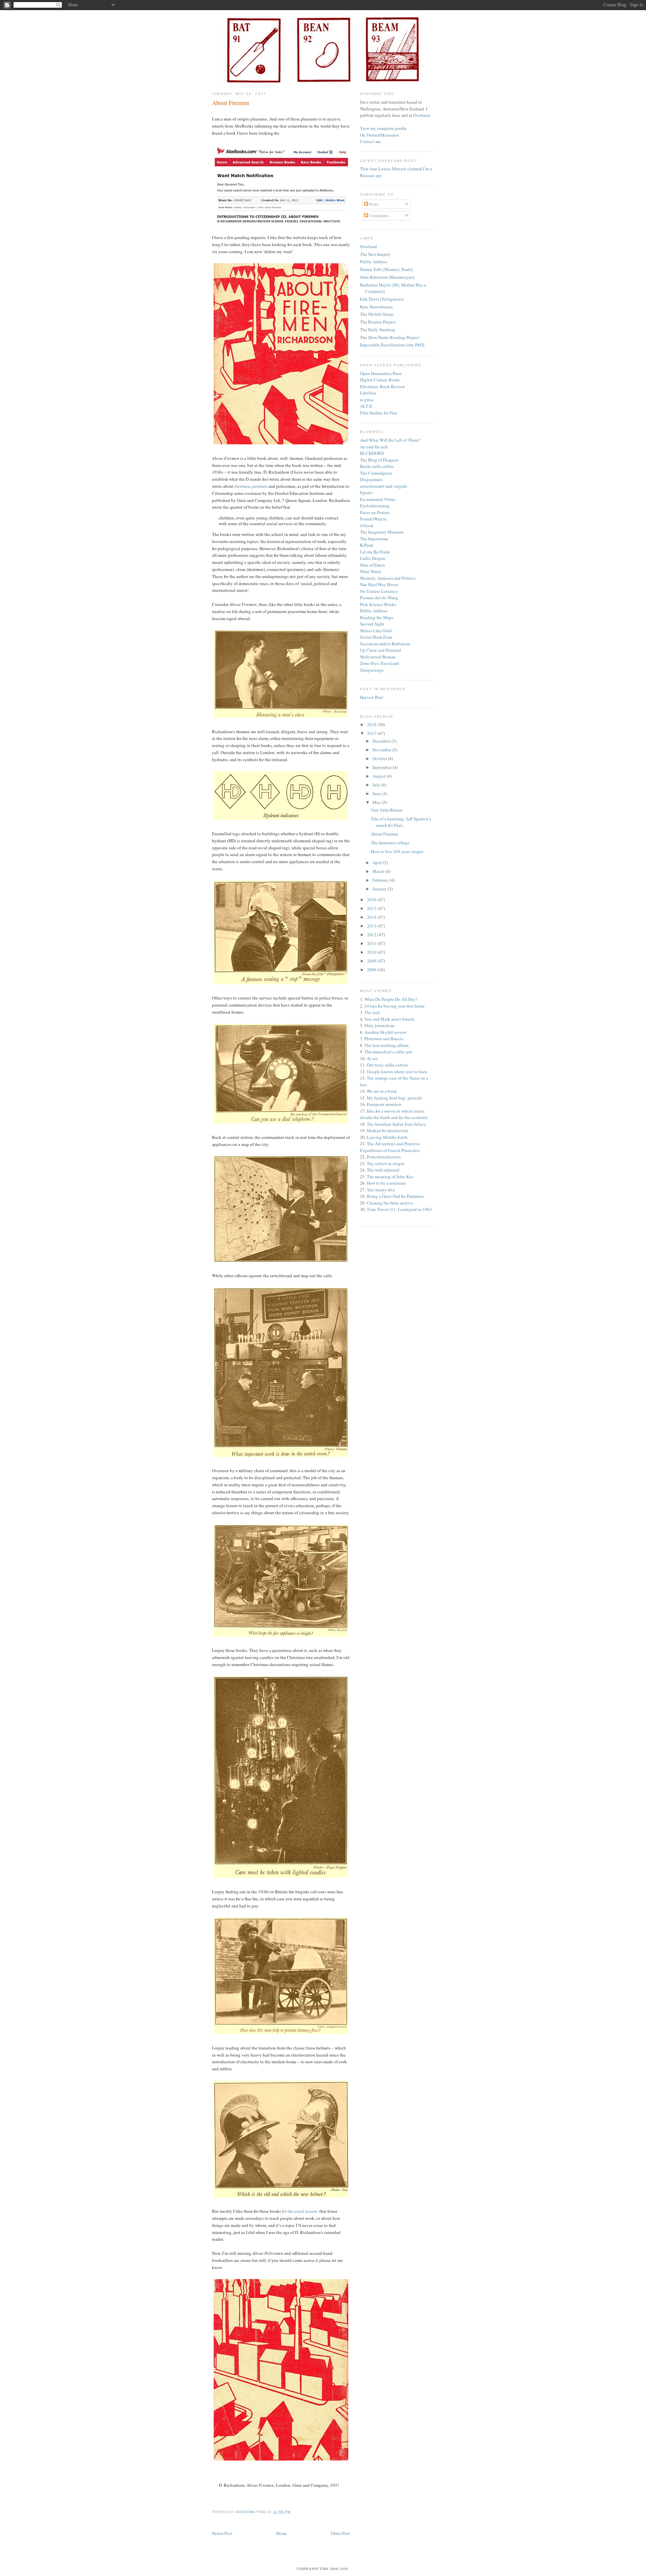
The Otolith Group (377, 314)
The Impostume (374, 539)
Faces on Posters (375, 512)
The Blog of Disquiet (379, 460)
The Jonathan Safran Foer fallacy (397, 1124)
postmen (260, 486)
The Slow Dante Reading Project (390, 337)
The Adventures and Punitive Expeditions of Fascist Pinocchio (390, 1147)
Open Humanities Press (381, 373)
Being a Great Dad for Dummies (395, 1196)
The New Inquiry (375, 254)
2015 (372, 908)
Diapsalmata (371, 479)
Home (282, 2533)
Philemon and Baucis (384, 1039)
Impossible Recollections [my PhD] (392, 345)
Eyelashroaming (375, 506)
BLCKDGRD (372, 453)
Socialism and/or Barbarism (385, 644)
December (382, 741)
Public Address (374, 262)
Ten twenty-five (381, 1190)
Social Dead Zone (376, 637)
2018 (372, 724)
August (380, 776)
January (380, 889)
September (383, 767)
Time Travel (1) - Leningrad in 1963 (399, 1209)
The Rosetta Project (378, 322)
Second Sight (372, 624)
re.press (367, 400)
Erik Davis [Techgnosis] (382, 299)
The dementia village (390, 843)
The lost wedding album (386, 1045)
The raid (372, 1012)
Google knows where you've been (397, 1072)
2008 (372, 970)
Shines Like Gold (376, 631)
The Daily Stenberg (378, 330)
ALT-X (366, 406)
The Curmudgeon (376, 473)
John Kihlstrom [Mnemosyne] (387, 277)
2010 (372, 952)
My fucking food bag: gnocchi (394, 1098)
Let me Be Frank (375, 552)
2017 (372, 733)
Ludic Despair (373, 558)
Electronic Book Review (382, 386)
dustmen (242, 486)
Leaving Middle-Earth (387, 1137)
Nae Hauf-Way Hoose (379, 584)
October (380, 758)
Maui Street (371, 571)
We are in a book (382, 1091)
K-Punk (367, 545)
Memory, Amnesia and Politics (388, 578)
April (378, 862)
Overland (422, 115)
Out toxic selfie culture (387, 1065)
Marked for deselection (388, 1130)
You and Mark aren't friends (389, 1019)
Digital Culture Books (380, 380)
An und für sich (374, 447)
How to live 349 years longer (397, 851)
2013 (372, 926)
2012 (372, 935)
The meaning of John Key (390, 1177)
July (377, 785)
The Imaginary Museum (382, 532)
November (382, 750)
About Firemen (384, 834)
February (381, 880)
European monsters (384, 1104)
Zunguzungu (372, 670)
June (377, 793)
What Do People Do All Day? (391, 999)
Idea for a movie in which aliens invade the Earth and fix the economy (394, 1114)
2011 (372, 943)
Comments (378, 215)
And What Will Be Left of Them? (390, 440)
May (377, 802)
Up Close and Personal (381, 650)
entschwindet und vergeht (384, 486)
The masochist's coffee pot (388, 1052)
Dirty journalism (379, 1025)
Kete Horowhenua (376, 307)
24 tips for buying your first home (394, 1006)
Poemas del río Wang (379, 598)
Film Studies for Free (379, 413)
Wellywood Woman (378, 657)
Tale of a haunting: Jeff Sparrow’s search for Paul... (401, 822)
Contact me (370, 141)
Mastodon (390, 135)
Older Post (340, 2533)
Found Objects (373, 519)
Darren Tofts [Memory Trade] (386, 269)
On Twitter (370, 135)
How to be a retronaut (386, 1183)
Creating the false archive (390, 1203)
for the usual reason (299, 2211)
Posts (373, 204)
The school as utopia (386, 1163)
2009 (372, 961)
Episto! (367, 493)
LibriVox (368, 393)
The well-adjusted (383, 1170)
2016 (372, 900)
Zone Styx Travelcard (380, 663)
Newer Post (222, 2533)
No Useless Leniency (379, 591)
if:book (367, 526)
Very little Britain (387, 810)
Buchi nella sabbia (377, 466)
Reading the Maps (377, 617)
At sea (372, 1058)
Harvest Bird (371, 697)
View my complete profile (383, 128)
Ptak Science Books (378, 604)
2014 (372, 917)
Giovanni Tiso (252, 2512)
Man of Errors (372, 565)
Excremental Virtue (378, 499)
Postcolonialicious (384, 1157)
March (379, 871)
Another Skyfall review (385, 1032)
